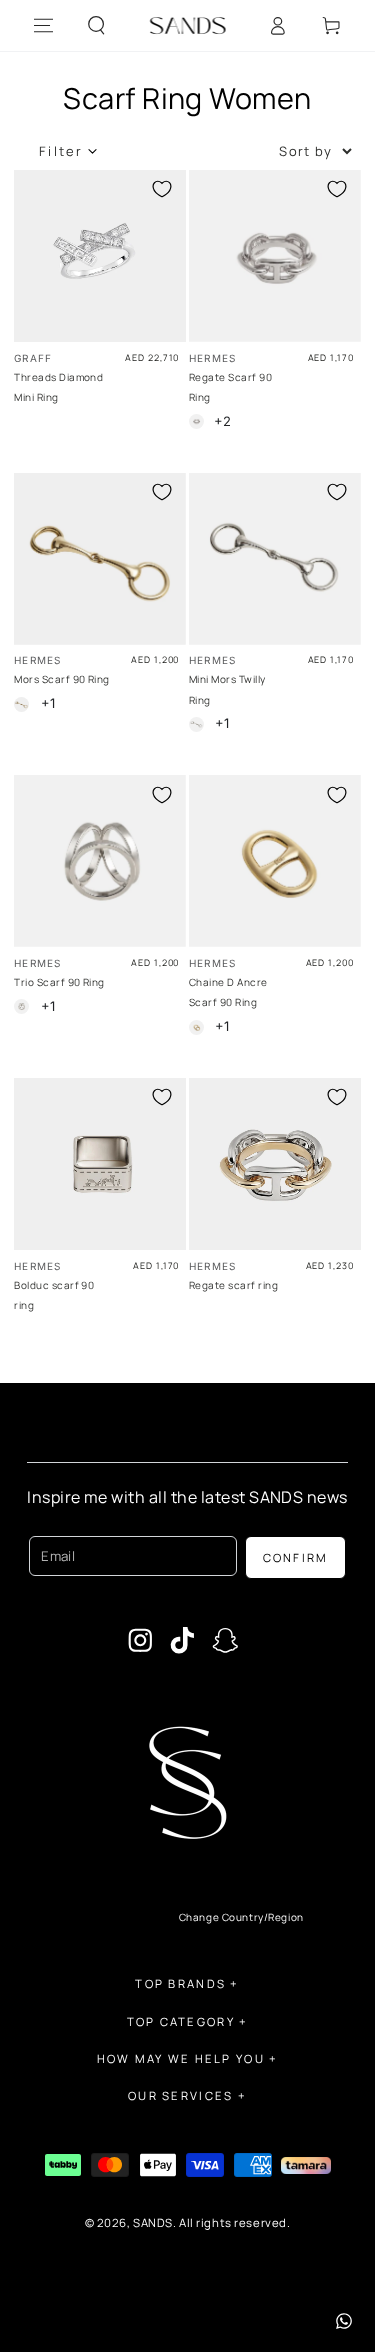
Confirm (296, 1557)
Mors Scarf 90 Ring (62, 679)
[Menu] (43, 26)
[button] (96, 26)
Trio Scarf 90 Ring (59, 982)
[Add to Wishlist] (162, 189)
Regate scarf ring (233, 1285)
